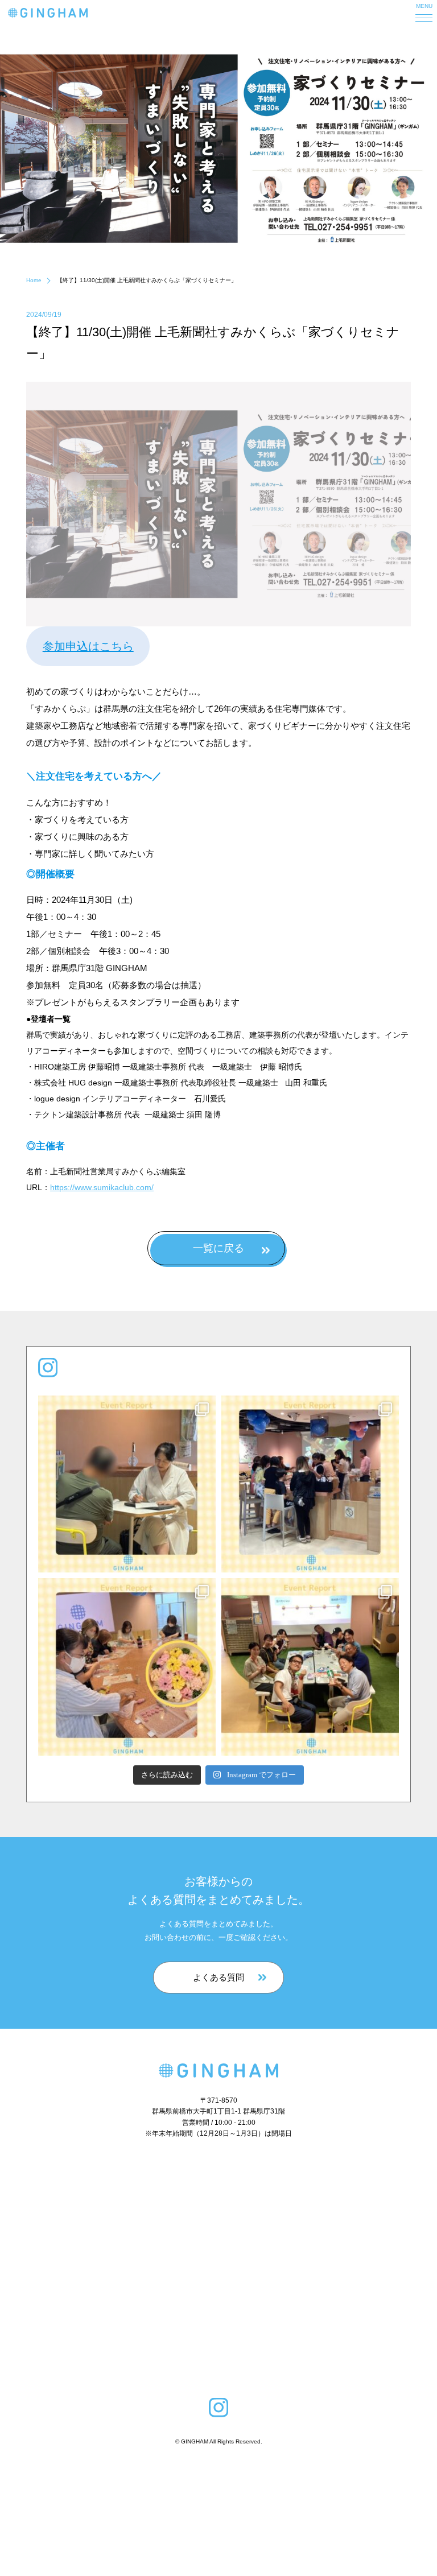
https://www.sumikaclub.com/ (102, 1187)
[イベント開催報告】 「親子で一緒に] (310, 1484)
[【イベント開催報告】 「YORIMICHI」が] (310, 1667)
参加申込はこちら (88, 646)
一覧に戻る (218, 1248)
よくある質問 (218, 1977)
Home (34, 280)
